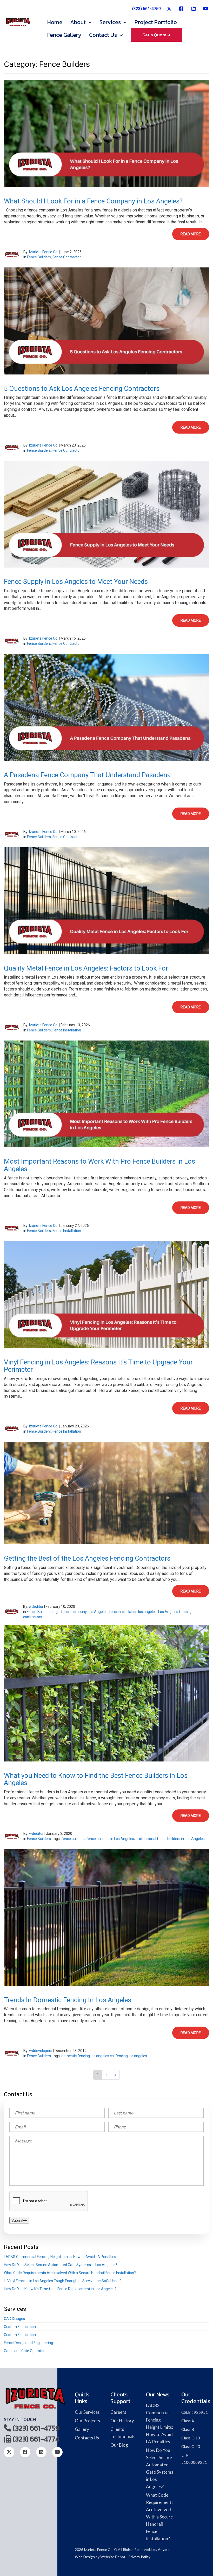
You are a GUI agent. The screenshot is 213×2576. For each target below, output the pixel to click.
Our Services (87, 2412)
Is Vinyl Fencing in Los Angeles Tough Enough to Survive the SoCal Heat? (63, 2281)
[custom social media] (169, 11)
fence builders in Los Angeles (110, 1839)
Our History (122, 2421)
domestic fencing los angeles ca (88, 2056)
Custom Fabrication (20, 2327)
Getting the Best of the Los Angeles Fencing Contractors (87, 1558)
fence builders (73, 1839)
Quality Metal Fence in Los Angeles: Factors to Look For (86, 968)
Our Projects (87, 2421)
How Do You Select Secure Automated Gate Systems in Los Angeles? (61, 2265)
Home (55, 22)
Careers (118, 2412)
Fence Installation (67, 1030)
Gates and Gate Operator (24, 2351)
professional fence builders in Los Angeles (170, 1839)
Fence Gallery (64, 35)
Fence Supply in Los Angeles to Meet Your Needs (76, 582)
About (79, 22)
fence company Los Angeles (84, 1612)
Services (111, 22)
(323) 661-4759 (147, 9)
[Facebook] (181, 11)
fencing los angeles (131, 2056)
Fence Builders (39, 257)
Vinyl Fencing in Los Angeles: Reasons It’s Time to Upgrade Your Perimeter (98, 1366)
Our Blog (119, 2445)
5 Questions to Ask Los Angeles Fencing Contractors (82, 388)
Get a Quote (155, 35)
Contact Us (104, 35)
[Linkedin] (194, 11)
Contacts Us (87, 2438)
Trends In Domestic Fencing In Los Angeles (68, 2000)
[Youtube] (206, 11)
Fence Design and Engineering (28, 2343)
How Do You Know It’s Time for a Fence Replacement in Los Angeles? (60, 2289)
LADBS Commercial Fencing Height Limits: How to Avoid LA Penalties (60, 2257)
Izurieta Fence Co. (44, 252)
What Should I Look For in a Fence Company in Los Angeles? (93, 201)
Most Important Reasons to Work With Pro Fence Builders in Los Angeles (99, 1165)
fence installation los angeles (133, 1612)
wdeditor (36, 1607)
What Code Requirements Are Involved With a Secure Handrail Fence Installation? (70, 2273)
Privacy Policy (139, 2557)
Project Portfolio (156, 22)
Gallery (82, 2429)
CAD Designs (14, 2319)
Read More (191, 234)
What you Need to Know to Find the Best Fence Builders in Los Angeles (96, 1779)
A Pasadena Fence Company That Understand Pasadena (87, 775)
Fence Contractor (67, 257)
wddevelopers (41, 2051)
